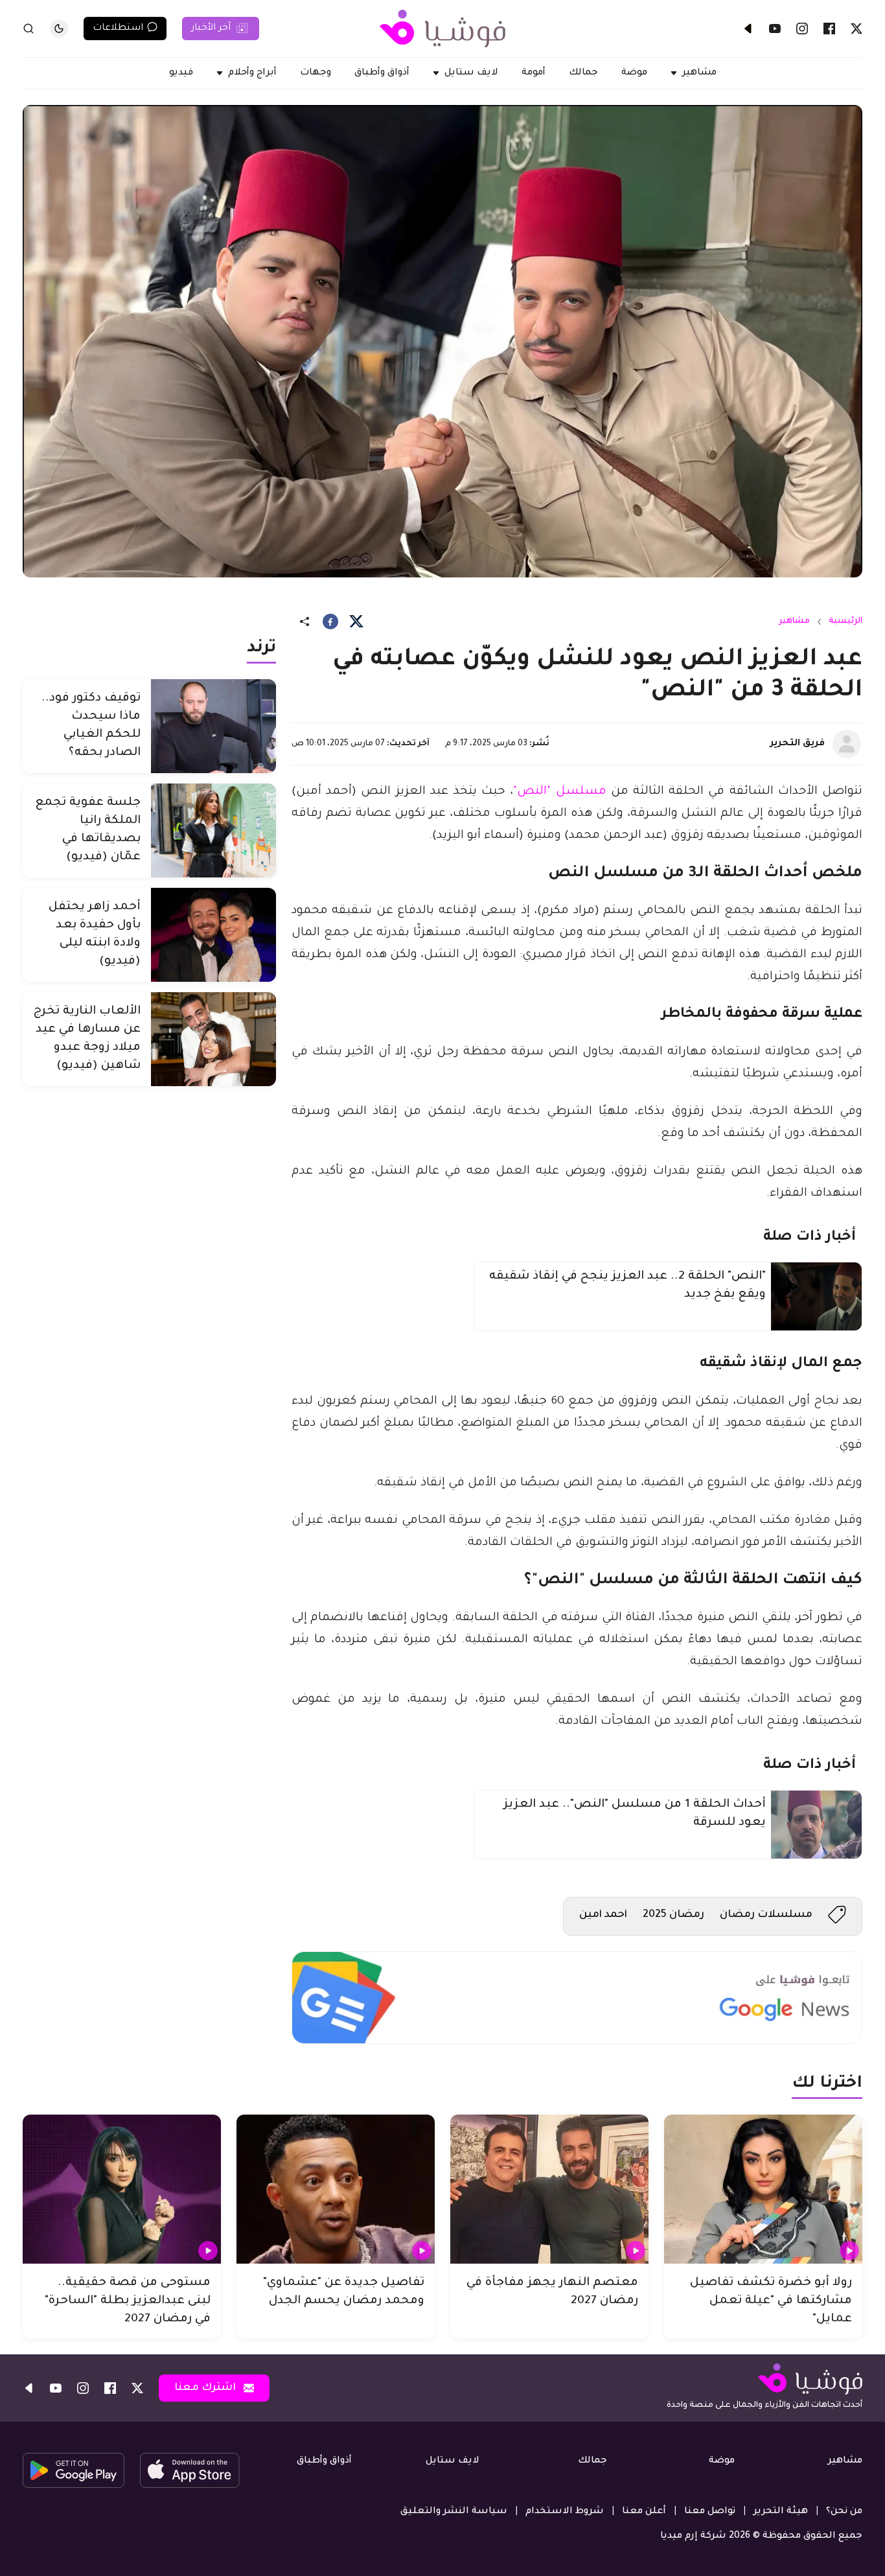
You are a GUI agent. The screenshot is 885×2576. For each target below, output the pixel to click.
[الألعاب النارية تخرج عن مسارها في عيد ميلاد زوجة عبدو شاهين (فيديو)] (213, 1039)
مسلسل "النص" (559, 792)
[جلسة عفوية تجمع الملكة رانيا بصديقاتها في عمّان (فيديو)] (213, 830)
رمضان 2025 (673, 1915)
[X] (856, 29)
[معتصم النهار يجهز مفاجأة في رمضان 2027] (549, 2189)
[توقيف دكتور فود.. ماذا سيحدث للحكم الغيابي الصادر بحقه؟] (213, 726)
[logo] (442, 29)
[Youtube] (775, 29)
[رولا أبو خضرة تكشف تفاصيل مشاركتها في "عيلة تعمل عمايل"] (763, 2189)
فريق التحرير (798, 744)
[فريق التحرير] (847, 744)
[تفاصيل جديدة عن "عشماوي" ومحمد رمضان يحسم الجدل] (336, 2189)
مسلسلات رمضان (766, 1915)
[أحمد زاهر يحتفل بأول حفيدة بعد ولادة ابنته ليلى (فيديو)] (213, 935)
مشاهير (794, 621)
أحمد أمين (603, 1915)
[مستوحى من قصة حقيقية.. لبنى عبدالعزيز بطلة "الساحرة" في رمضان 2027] (122, 2189)
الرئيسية (845, 621)
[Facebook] (829, 29)
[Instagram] (802, 29)
